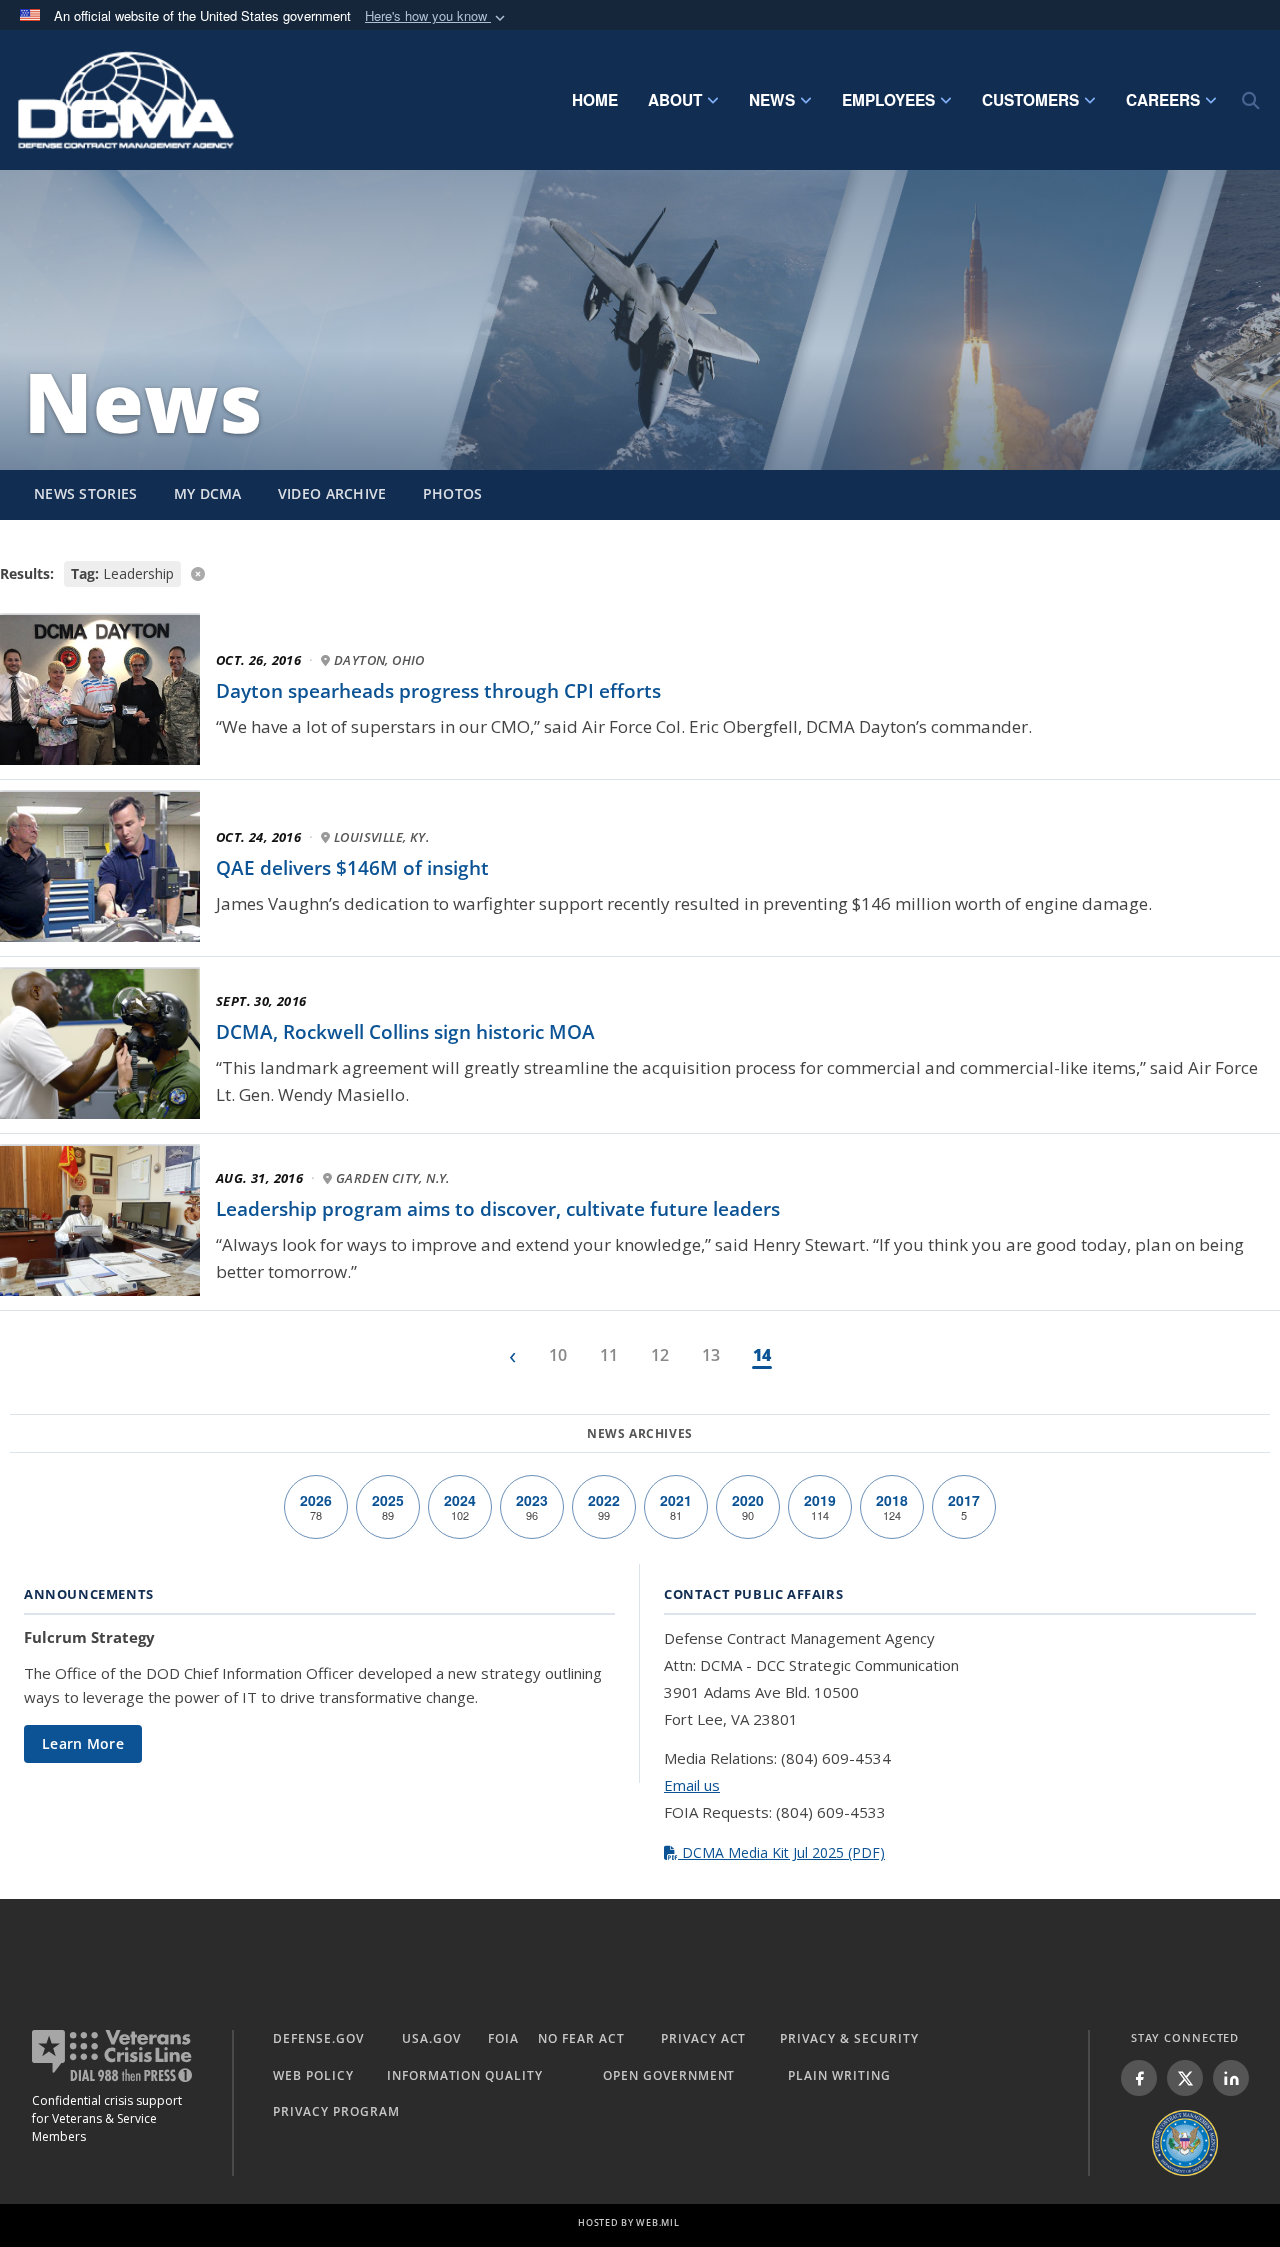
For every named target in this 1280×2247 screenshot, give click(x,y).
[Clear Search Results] (640, 572)
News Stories (86, 493)
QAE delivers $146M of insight (352, 868)
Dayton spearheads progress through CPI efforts (438, 691)
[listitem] (1139, 2078)
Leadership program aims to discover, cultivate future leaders (498, 1209)
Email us (692, 1785)
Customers (1030, 100)
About (675, 100)
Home (595, 100)
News (772, 100)
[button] (437, 16)
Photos (453, 493)
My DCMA (208, 493)
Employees (888, 100)
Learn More (83, 1743)
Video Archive (332, 493)
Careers (1163, 100)
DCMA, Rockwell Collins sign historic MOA (405, 1032)
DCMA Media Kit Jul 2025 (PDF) (781, 1852)
